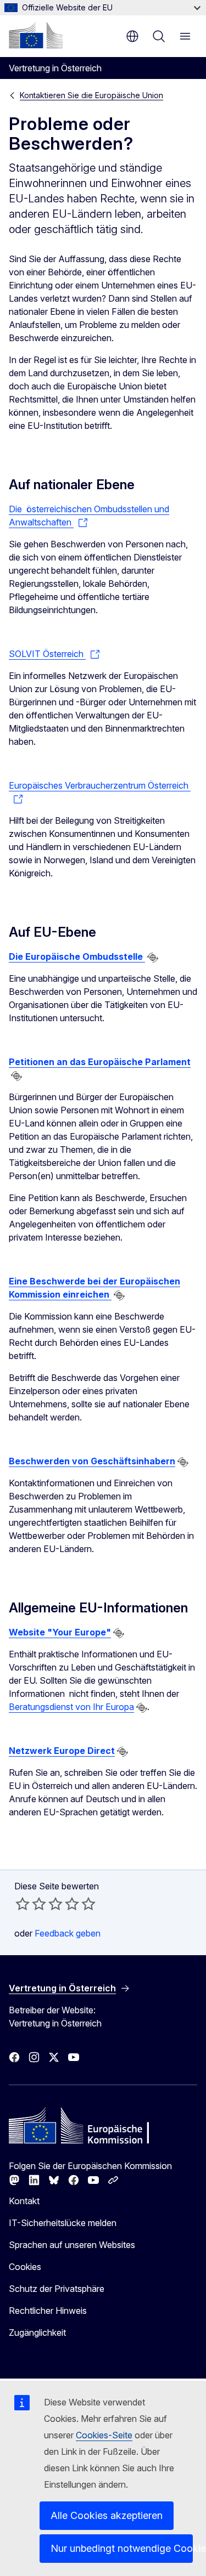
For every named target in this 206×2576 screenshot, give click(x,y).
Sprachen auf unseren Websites (72, 2245)
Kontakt (24, 2201)
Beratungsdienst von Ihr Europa (71, 1707)
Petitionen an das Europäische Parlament (100, 1062)
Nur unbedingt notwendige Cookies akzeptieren (122, 2548)
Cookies (25, 2267)
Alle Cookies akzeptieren (107, 2515)
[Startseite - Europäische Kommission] (36, 35)
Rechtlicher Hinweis (48, 2311)
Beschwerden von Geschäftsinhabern (92, 1461)
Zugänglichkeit (37, 2332)
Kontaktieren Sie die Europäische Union (91, 95)
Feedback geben (68, 1933)
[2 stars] (31, 1904)
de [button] (132, 36)
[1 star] (23, 1904)
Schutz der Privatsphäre (57, 2289)
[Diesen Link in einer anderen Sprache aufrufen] (153, 958)
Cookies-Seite (104, 2435)
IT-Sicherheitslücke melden (63, 2223)
